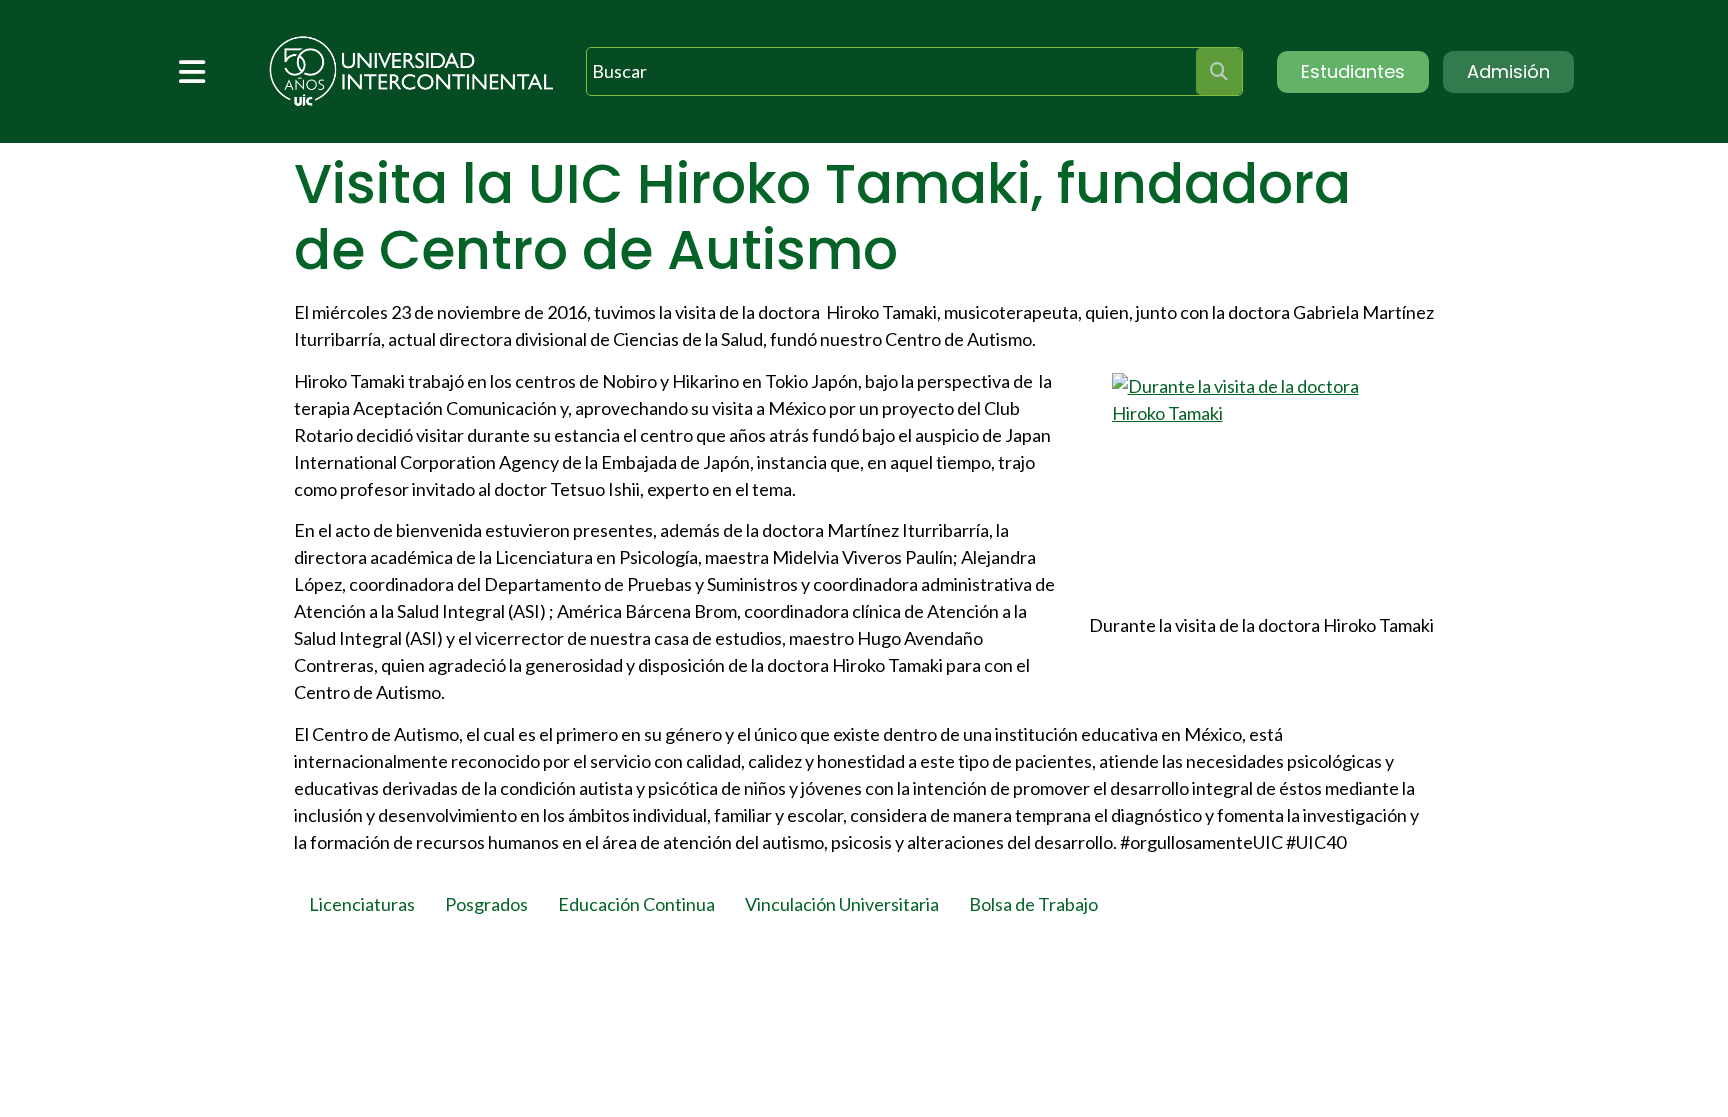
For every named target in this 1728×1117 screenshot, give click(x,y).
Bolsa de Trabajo (1033, 904)
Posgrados (486, 904)
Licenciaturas (362, 904)
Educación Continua (636, 904)
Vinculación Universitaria (842, 904)
